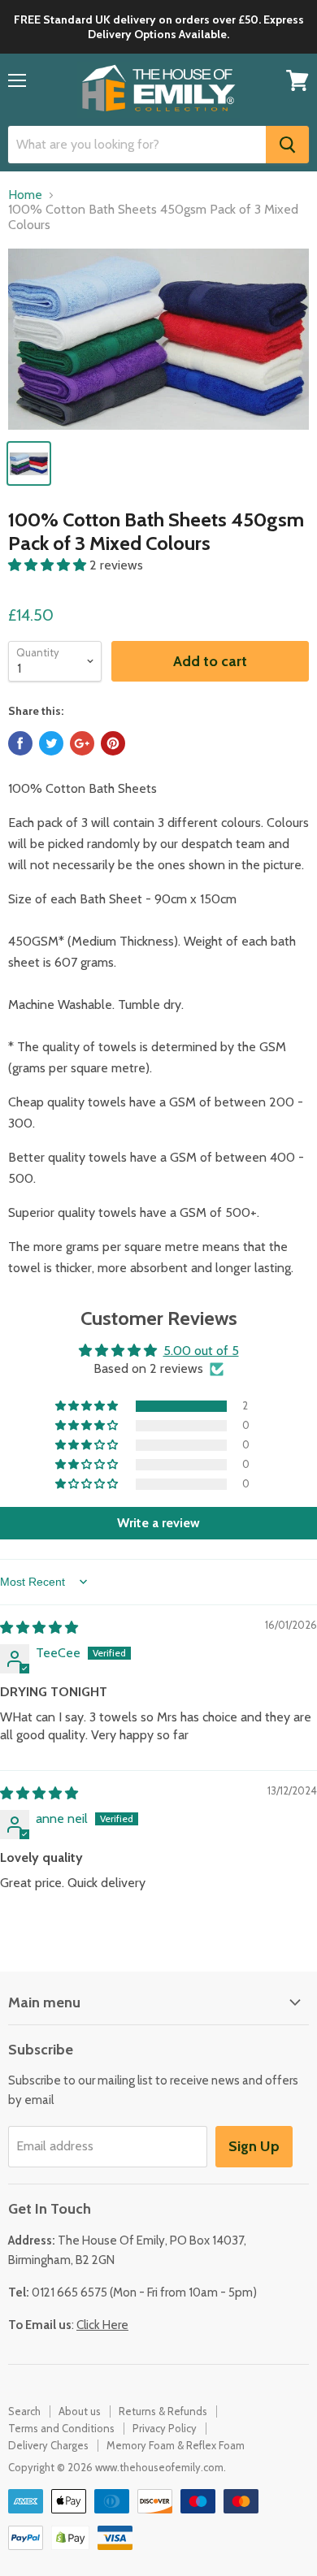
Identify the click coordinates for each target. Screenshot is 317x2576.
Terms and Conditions (61, 2428)
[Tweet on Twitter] (51, 743)
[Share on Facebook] (20, 743)
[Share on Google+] (82, 743)
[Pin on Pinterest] (113, 743)
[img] (39, 1628)
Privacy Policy (165, 2428)
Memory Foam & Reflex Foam (176, 2445)
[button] (49, 565)
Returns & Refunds (163, 2411)
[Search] (287, 145)
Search (24, 2411)
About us (80, 2411)
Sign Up (254, 2146)
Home (25, 195)
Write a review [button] (158, 1523)
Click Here (102, 2325)
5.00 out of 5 (201, 1351)
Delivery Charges (48, 2445)
